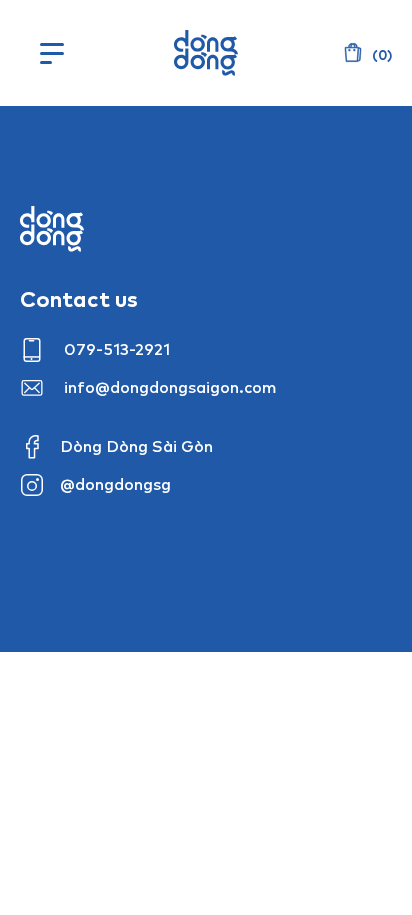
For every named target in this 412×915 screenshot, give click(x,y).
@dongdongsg (115, 484)
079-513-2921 (117, 349)
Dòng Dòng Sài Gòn (136, 446)
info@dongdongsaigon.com (170, 387)
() (380, 55)
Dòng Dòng (206, 53)
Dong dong (52, 229)
